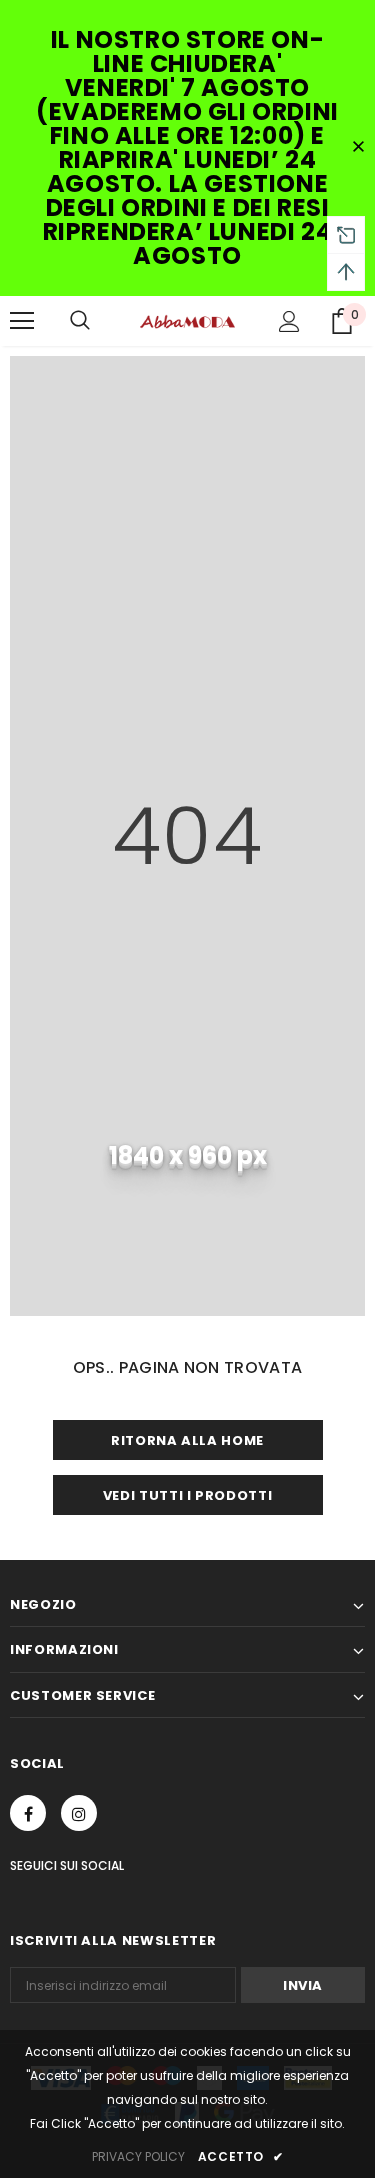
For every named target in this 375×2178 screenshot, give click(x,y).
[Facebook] (28, 1813)
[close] (358, 148)
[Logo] (187, 320)
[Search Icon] (80, 321)
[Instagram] (79, 1813)
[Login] (289, 321)
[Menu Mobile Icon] (22, 321)
